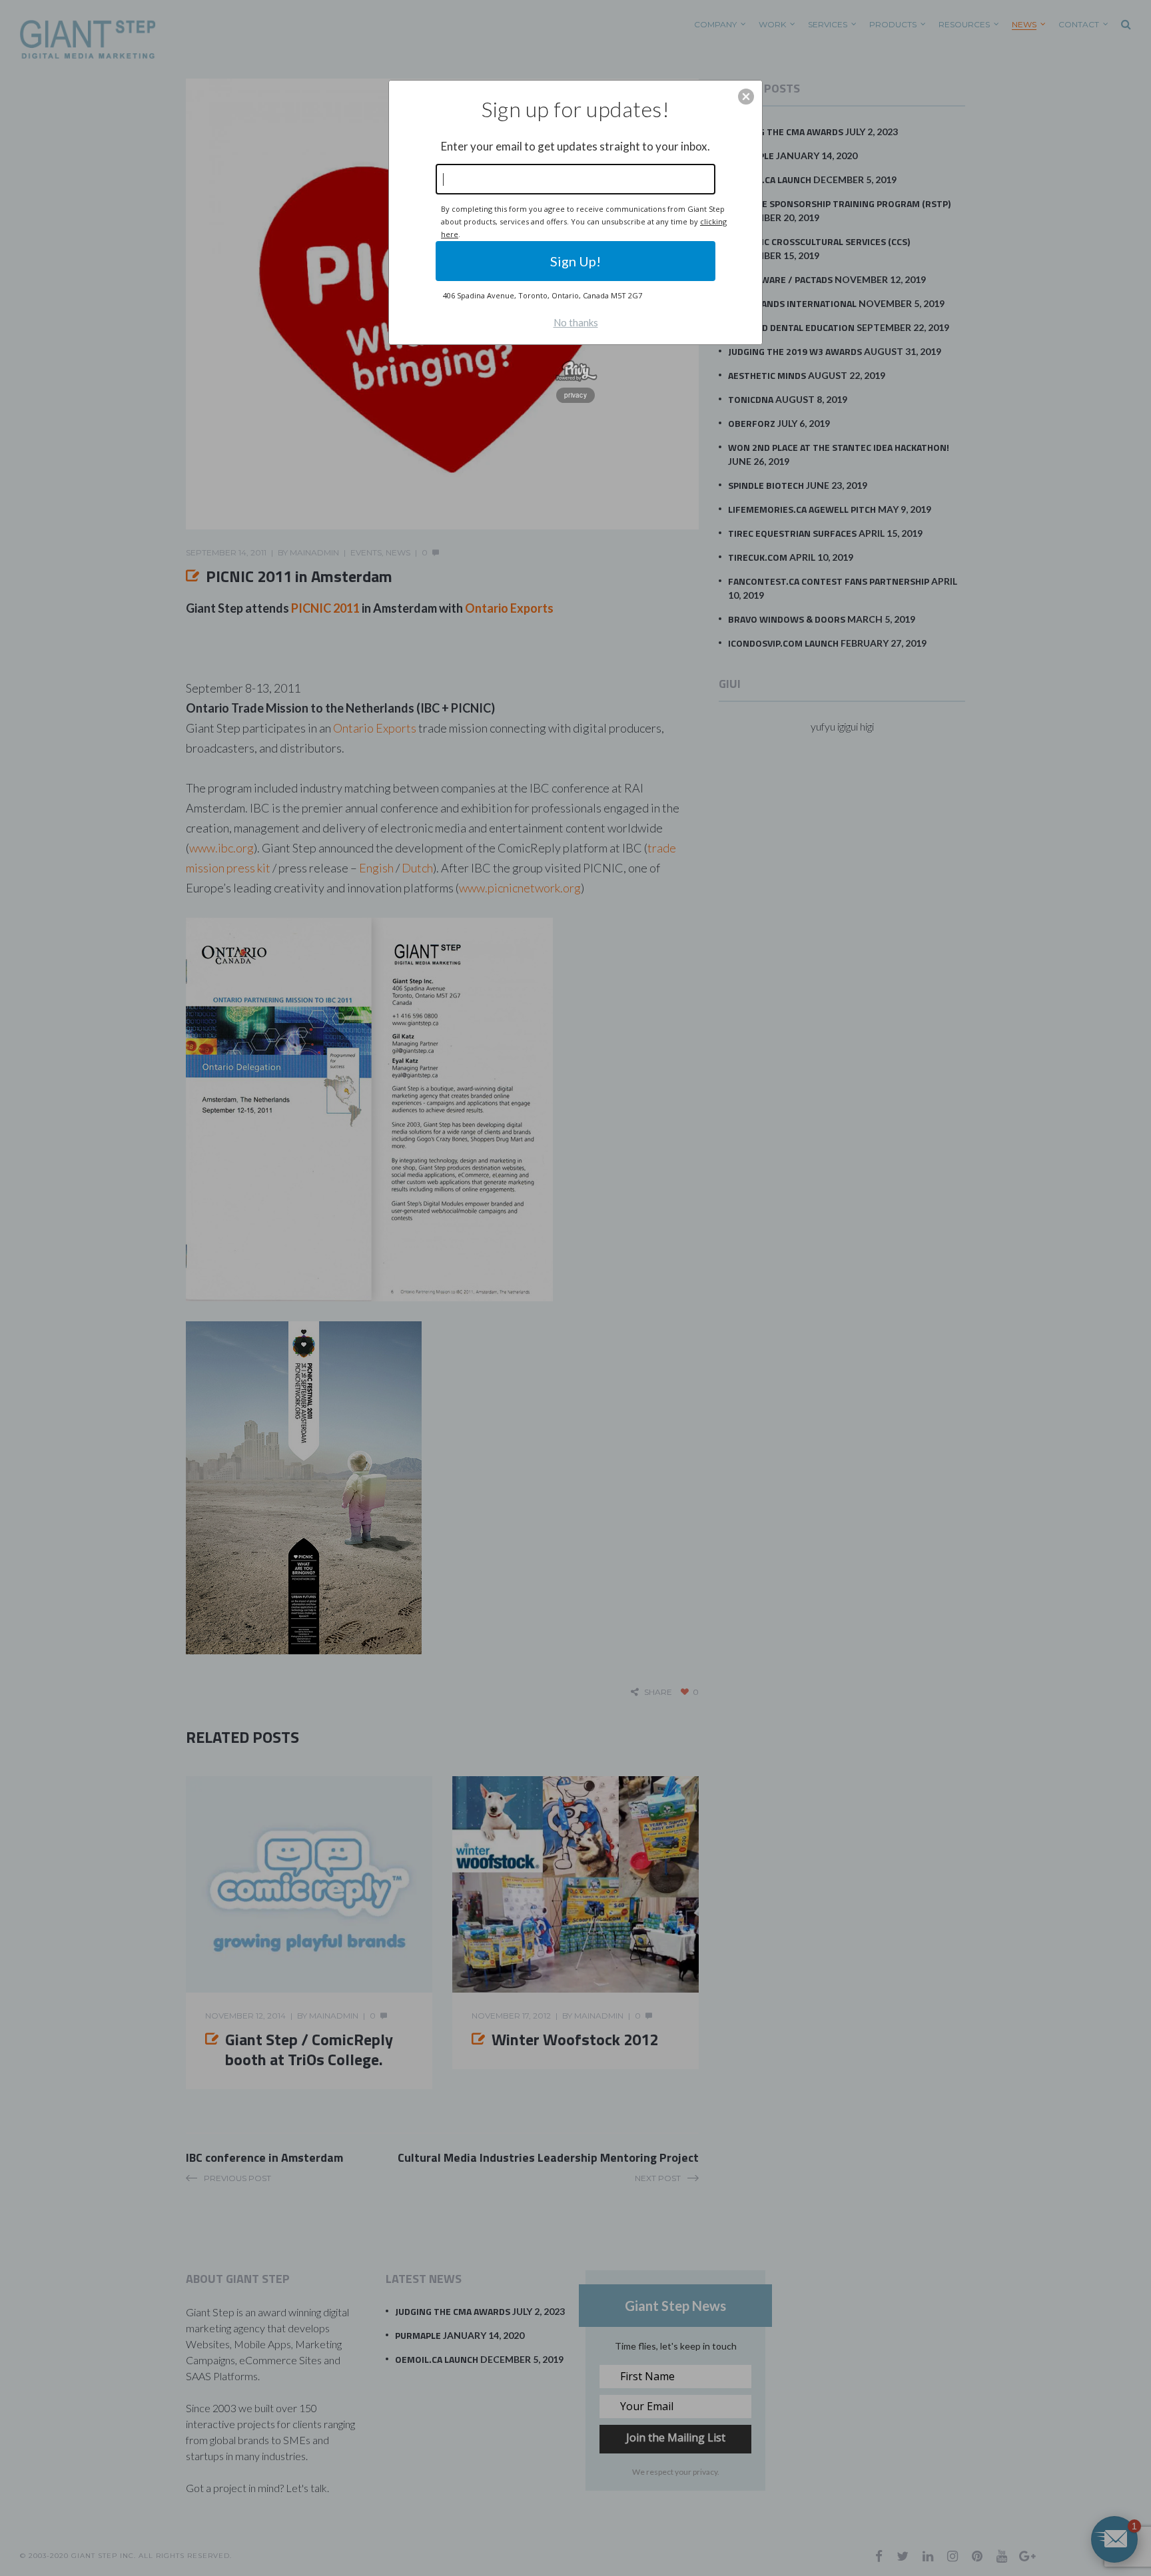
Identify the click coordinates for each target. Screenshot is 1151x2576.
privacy (575, 395)
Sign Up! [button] (575, 261)
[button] (746, 97)
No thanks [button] (576, 322)
